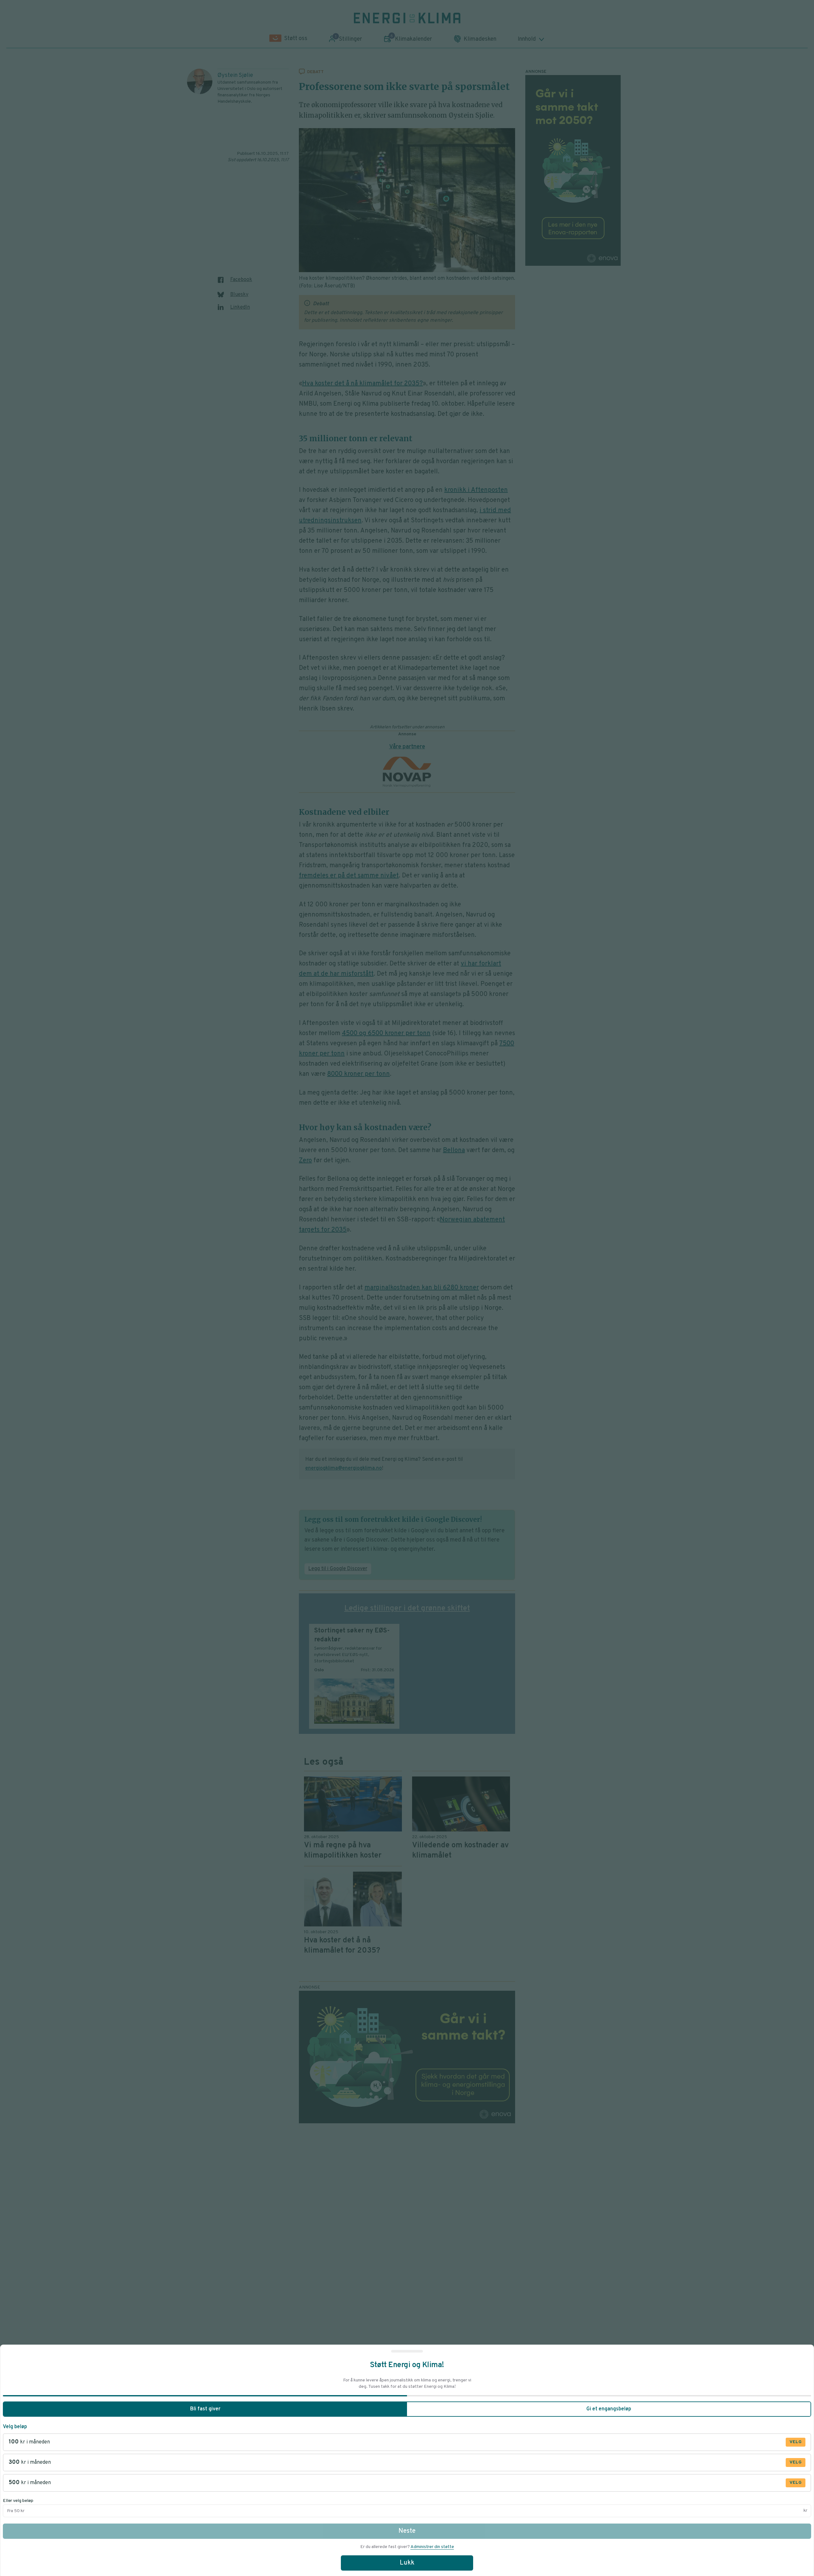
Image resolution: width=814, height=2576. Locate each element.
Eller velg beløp (18, 2501)
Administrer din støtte (432, 2547)
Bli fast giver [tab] (205, 2409)
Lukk (407, 2563)
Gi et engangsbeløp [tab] (609, 2409)
